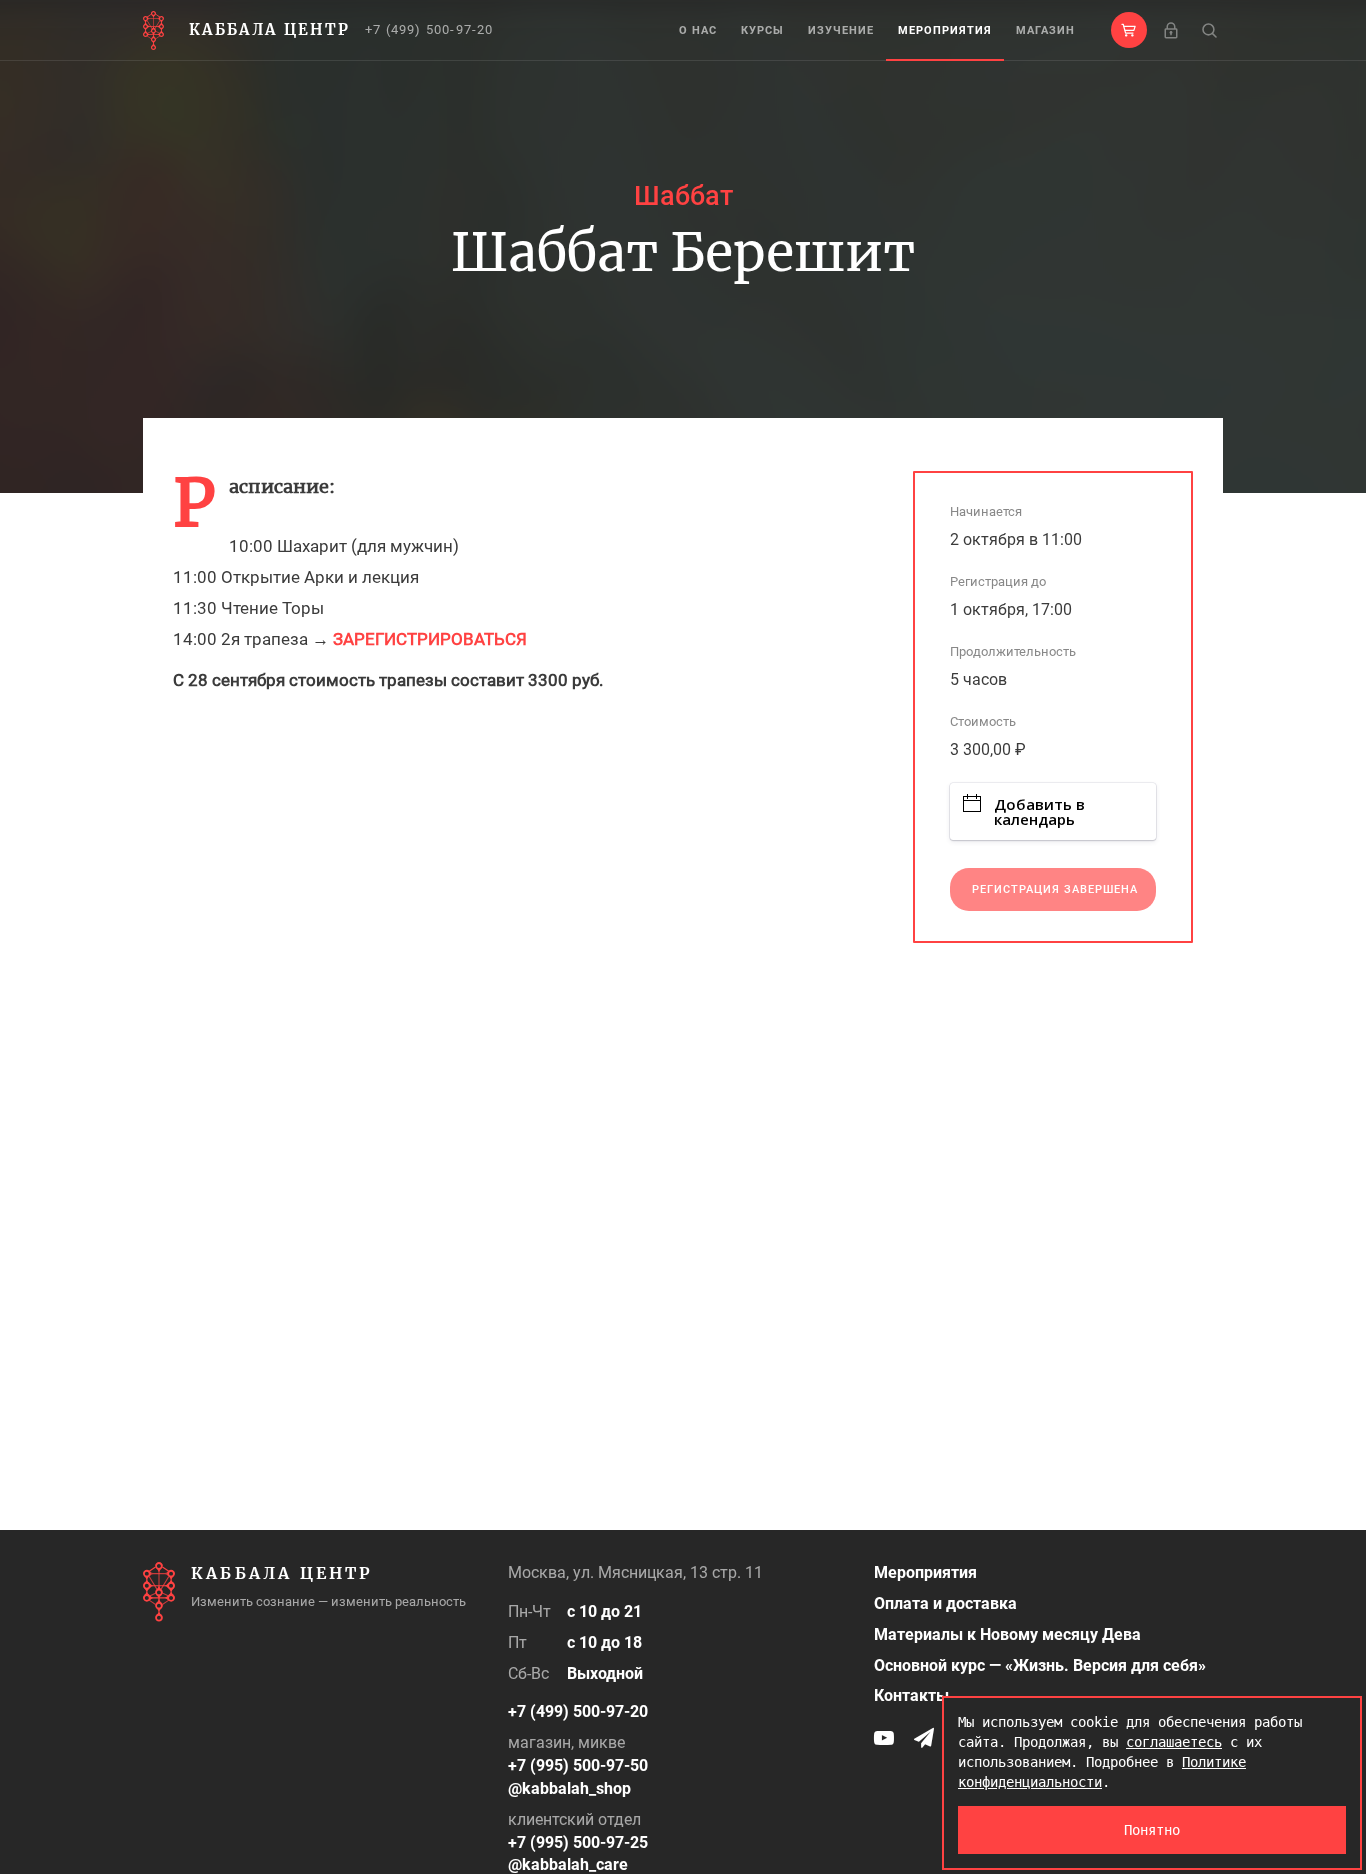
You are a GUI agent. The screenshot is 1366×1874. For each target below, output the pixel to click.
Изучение (841, 30)
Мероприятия (945, 30)
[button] (1129, 30)
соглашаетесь (1174, 1742)
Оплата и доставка (945, 1603)
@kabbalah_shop (569, 1788)
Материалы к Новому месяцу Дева (1007, 1634)
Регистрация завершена (1055, 889)
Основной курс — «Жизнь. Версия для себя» (1040, 1665)
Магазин (1045, 30)
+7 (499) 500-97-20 (429, 29)
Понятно (1152, 1830)
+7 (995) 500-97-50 (578, 1765)
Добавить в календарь (1039, 811)
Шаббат (683, 196)
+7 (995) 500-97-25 (578, 1842)
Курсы (762, 30)
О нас (698, 30)
